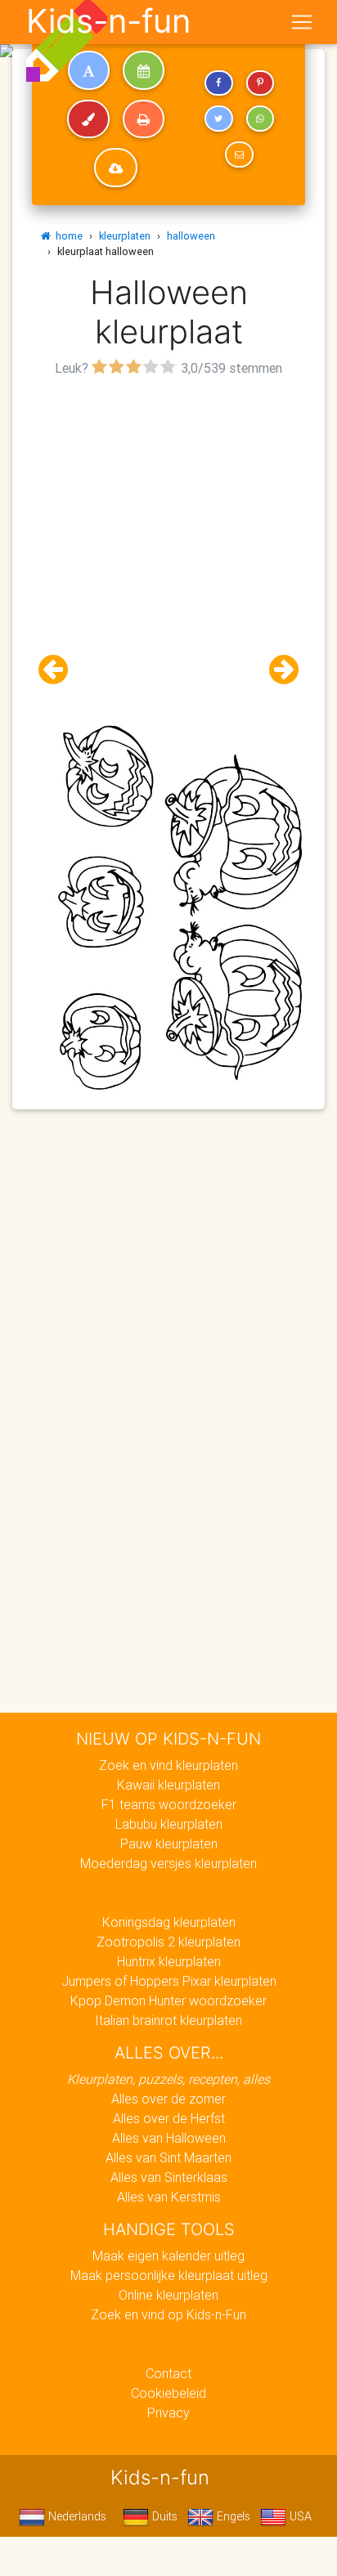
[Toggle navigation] (302, 22)
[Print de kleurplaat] (144, 119)
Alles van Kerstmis (169, 2197)
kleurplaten (125, 236)
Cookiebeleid (168, 2393)
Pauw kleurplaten (169, 1844)
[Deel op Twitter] (218, 119)
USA (299, 2516)
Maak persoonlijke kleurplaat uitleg (169, 2275)
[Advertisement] (168, 549)
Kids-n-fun (108, 21)
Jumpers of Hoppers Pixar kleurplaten (169, 1981)
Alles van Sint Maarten (168, 2157)
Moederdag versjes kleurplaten (168, 1863)
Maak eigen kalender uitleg (168, 2256)
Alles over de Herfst (169, 2118)
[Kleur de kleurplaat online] (88, 119)
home (67, 236)
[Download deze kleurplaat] (116, 168)
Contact (168, 2373)
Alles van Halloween (169, 2138)
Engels (232, 2516)
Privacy (168, 2412)
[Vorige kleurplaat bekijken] (60, 670)
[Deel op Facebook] (218, 83)
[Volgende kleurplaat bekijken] (277, 670)
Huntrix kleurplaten (169, 1961)
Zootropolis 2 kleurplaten (168, 1942)
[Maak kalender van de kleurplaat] (144, 70)
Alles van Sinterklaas (169, 2177)
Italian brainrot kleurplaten (168, 2020)
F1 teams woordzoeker (169, 1804)
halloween (191, 236)
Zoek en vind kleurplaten (168, 1765)
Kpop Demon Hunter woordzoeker (168, 2000)
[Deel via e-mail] (239, 155)
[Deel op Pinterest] (260, 83)
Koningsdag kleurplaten (169, 1922)
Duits (163, 2516)
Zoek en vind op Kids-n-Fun (168, 2314)
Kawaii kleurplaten (168, 1785)
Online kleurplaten (168, 2295)
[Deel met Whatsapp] (260, 119)
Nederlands (76, 2516)
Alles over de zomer (168, 2099)
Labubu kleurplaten (169, 1824)
